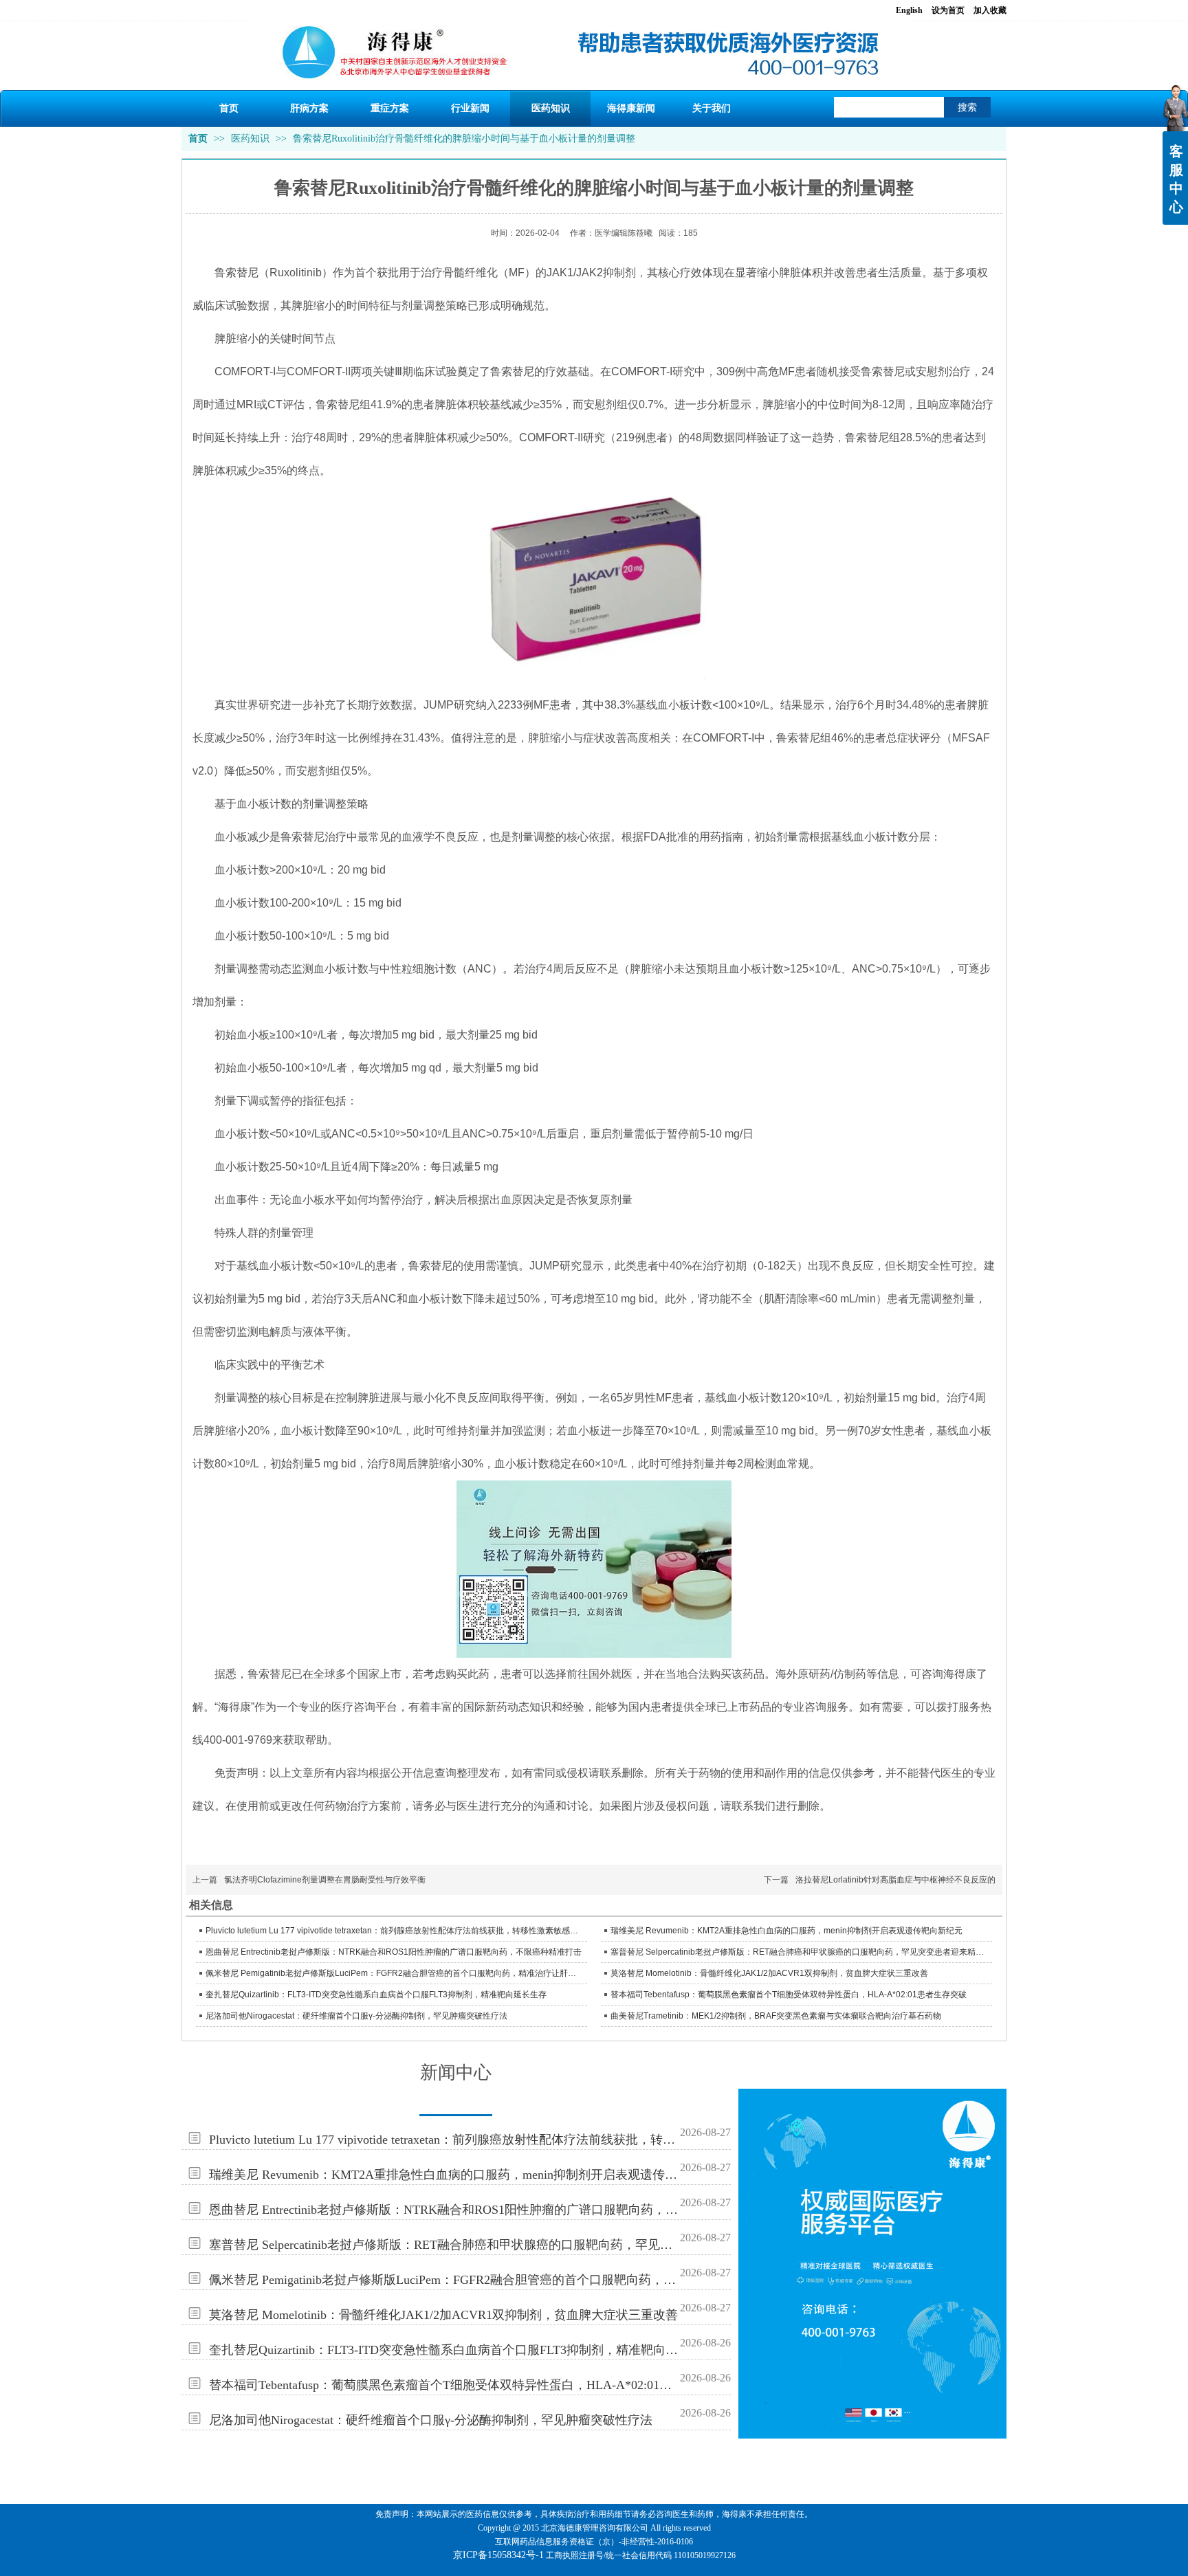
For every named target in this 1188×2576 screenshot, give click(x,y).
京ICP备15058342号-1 (498, 2555)
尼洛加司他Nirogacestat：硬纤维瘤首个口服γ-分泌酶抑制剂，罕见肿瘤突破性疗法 (356, 2016)
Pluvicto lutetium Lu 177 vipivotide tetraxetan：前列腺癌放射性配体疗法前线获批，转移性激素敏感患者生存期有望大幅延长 (395, 1931)
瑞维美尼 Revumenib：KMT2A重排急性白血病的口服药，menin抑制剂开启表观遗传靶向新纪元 (786, 1931)
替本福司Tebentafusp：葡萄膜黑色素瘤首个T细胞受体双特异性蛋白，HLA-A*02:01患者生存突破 (789, 1995)
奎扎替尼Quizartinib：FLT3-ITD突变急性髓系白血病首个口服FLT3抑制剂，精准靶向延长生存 (376, 1995)
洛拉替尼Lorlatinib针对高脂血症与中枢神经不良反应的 (895, 1880)
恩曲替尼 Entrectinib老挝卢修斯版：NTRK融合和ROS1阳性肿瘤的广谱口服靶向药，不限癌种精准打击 (394, 1952)
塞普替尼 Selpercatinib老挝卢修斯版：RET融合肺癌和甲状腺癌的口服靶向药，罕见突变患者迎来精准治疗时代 (800, 1952)
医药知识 (252, 138)
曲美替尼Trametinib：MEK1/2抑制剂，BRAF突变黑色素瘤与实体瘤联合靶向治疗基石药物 (776, 2016)
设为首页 (948, 10)
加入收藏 (990, 10)
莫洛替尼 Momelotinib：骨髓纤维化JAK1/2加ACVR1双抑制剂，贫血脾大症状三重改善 (769, 1973)
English (909, 10)
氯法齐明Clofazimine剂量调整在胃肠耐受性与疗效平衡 (325, 1880)
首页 (198, 138)
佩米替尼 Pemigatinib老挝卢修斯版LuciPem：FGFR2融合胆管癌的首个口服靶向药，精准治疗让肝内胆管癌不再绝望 (395, 1973)
